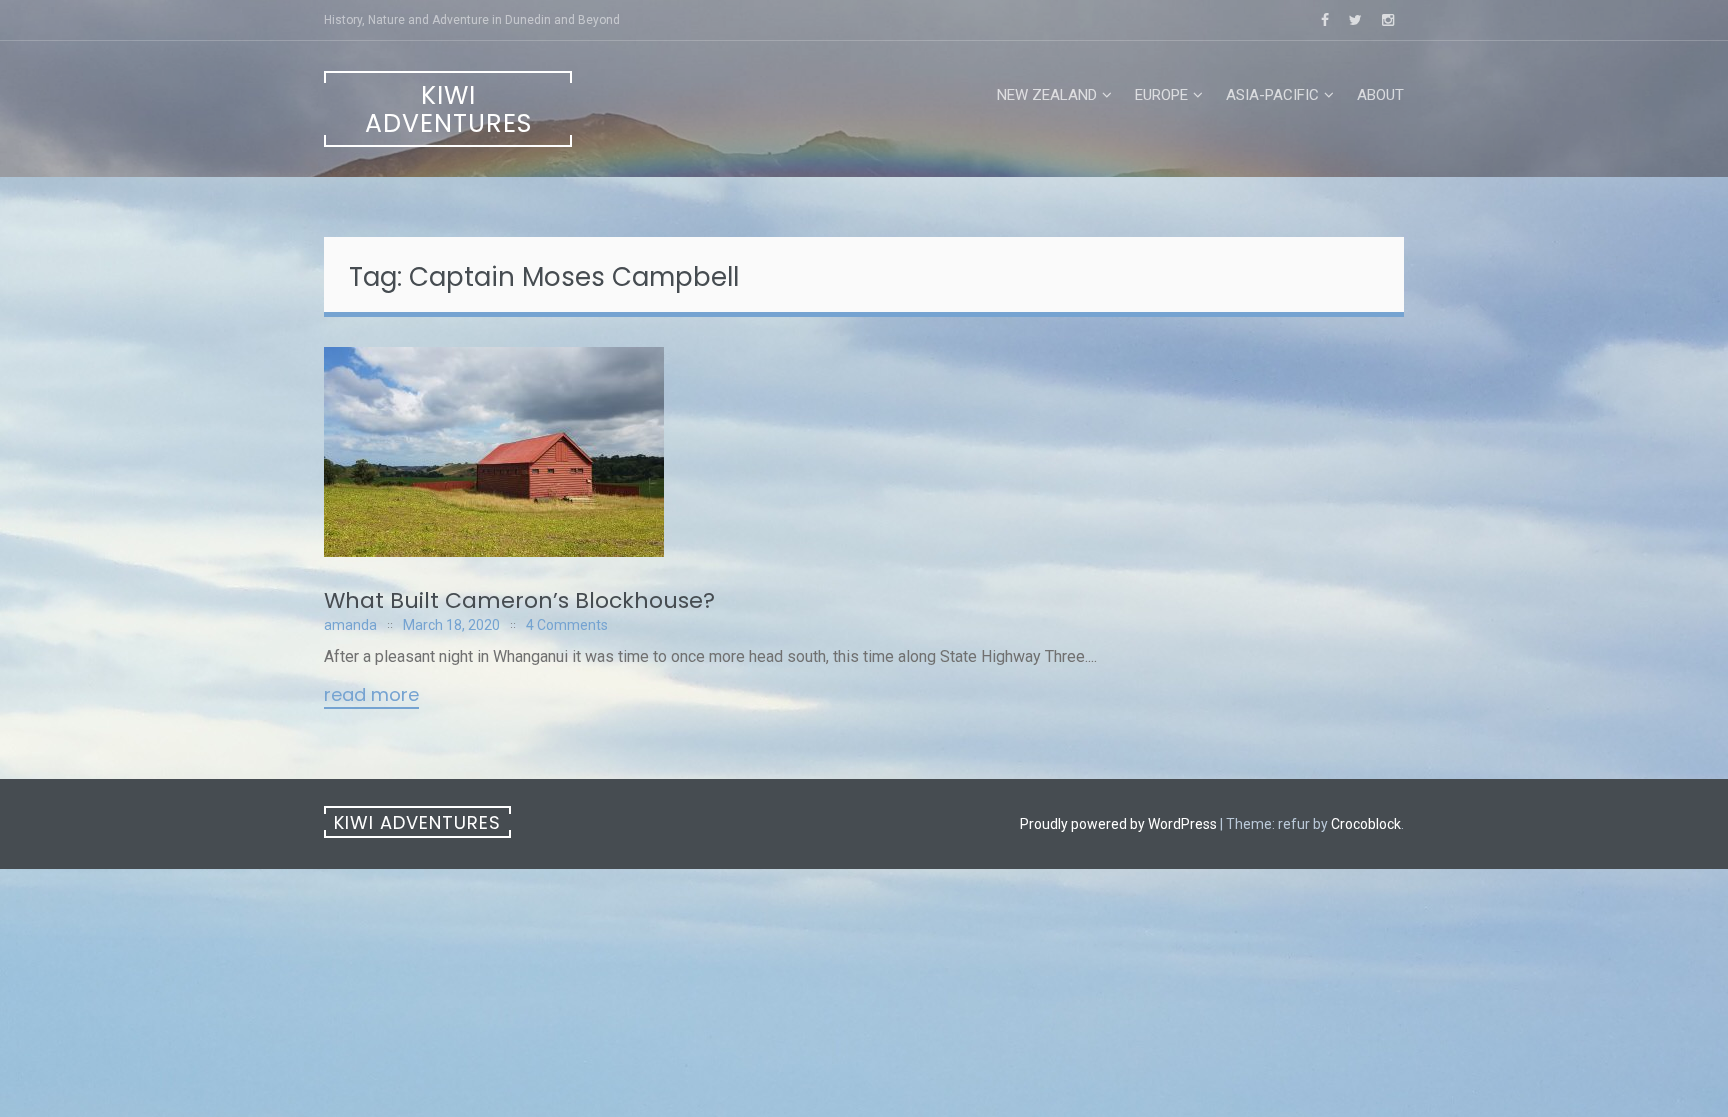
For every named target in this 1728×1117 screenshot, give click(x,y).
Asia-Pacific (1272, 95)
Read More (371, 696)
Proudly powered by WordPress (1118, 824)
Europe (1161, 95)
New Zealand (1047, 95)
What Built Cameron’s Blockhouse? (519, 600)
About (1380, 95)
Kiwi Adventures (448, 109)
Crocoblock (1366, 824)
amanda (350, 625)
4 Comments (567, 625)
